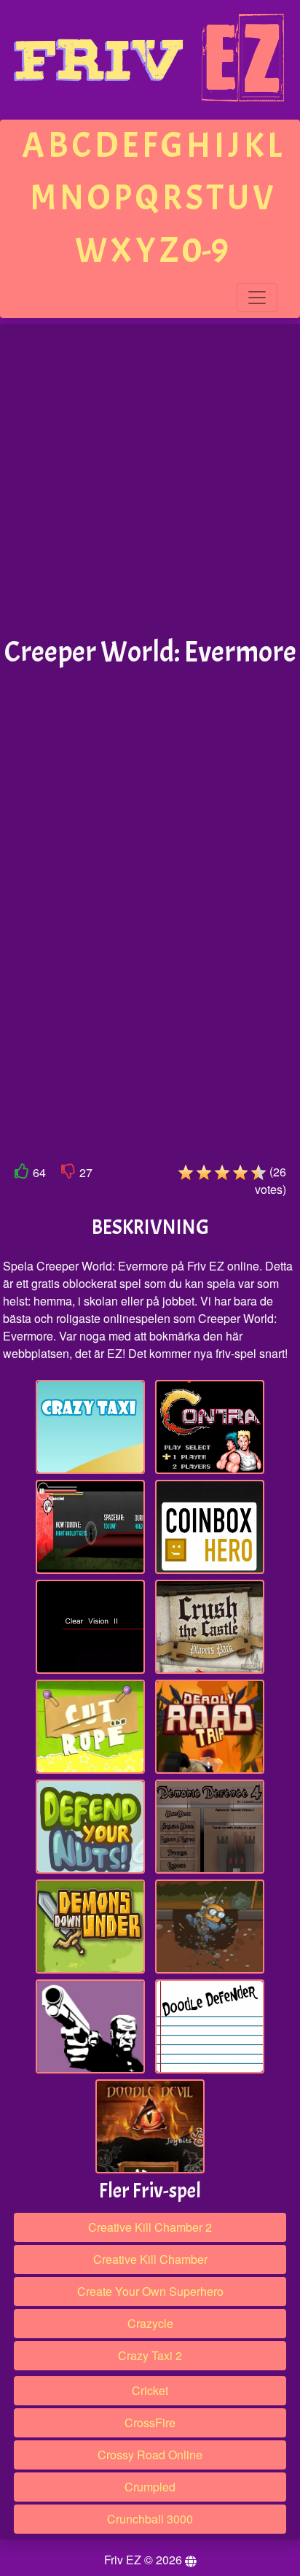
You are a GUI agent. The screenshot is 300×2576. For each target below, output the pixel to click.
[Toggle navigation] (257, 298)
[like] (22, 1174)
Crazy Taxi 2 (150, 2355)
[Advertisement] (150, 481)
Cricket (150, 2390)
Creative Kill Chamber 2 (150, 2227)
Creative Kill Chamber (150, 2259)
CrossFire (150, 2422)
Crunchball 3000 (150, 2519)
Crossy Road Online (150, 2455)
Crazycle (150, 2323)
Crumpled (150, 2487)
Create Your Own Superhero (150, 2291)
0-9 (205, 251)
